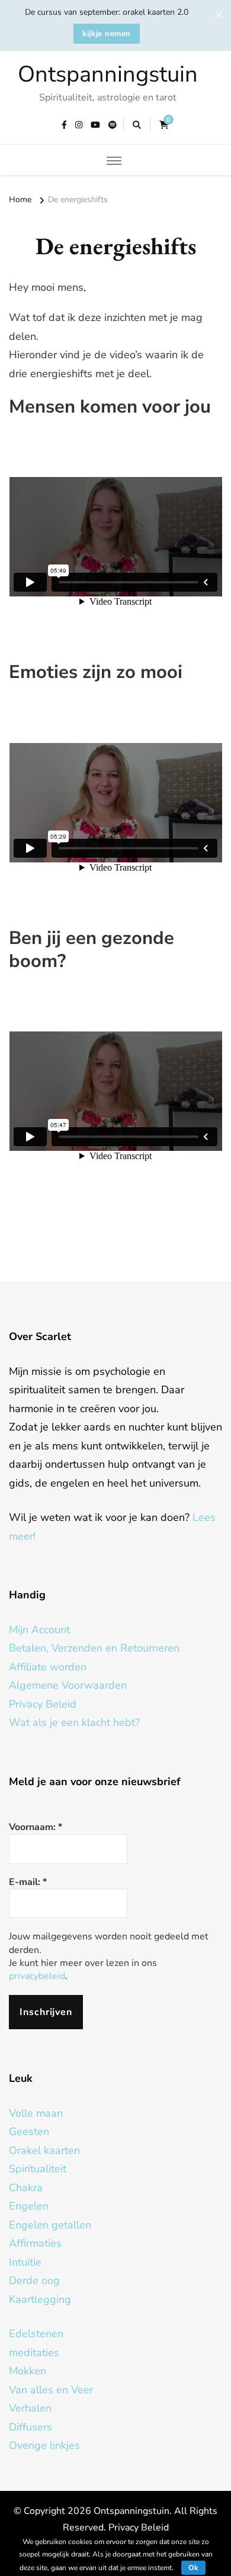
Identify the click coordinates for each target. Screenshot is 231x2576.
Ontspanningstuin (108, 74)
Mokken (28, 2371)
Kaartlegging (40, 2299)
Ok (193, 2568)
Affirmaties (35, 2243)
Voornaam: (36, 1827)
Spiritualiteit (38, 2169)
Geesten (29, 2131)
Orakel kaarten (44, 2150)
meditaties (34, 2353)
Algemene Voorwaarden (68, 1685)
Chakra (26, 2188)
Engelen (29, 2206)
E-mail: (28, 1882)
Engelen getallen (50, 2225)
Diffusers (31, 2427)
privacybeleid (37, 1976)
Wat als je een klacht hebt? (74, 1722)
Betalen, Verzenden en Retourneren (94, 1648)
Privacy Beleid (43, 1704)
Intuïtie (25, 2262)
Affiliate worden (48, 1667)
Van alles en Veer (51, 2390)
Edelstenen (36, 2334)
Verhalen (30, 2408)
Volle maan (36, 2113)
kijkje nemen (107, 34)
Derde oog (34, 2280)
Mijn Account (39, 1630)
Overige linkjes (44, 2445)
